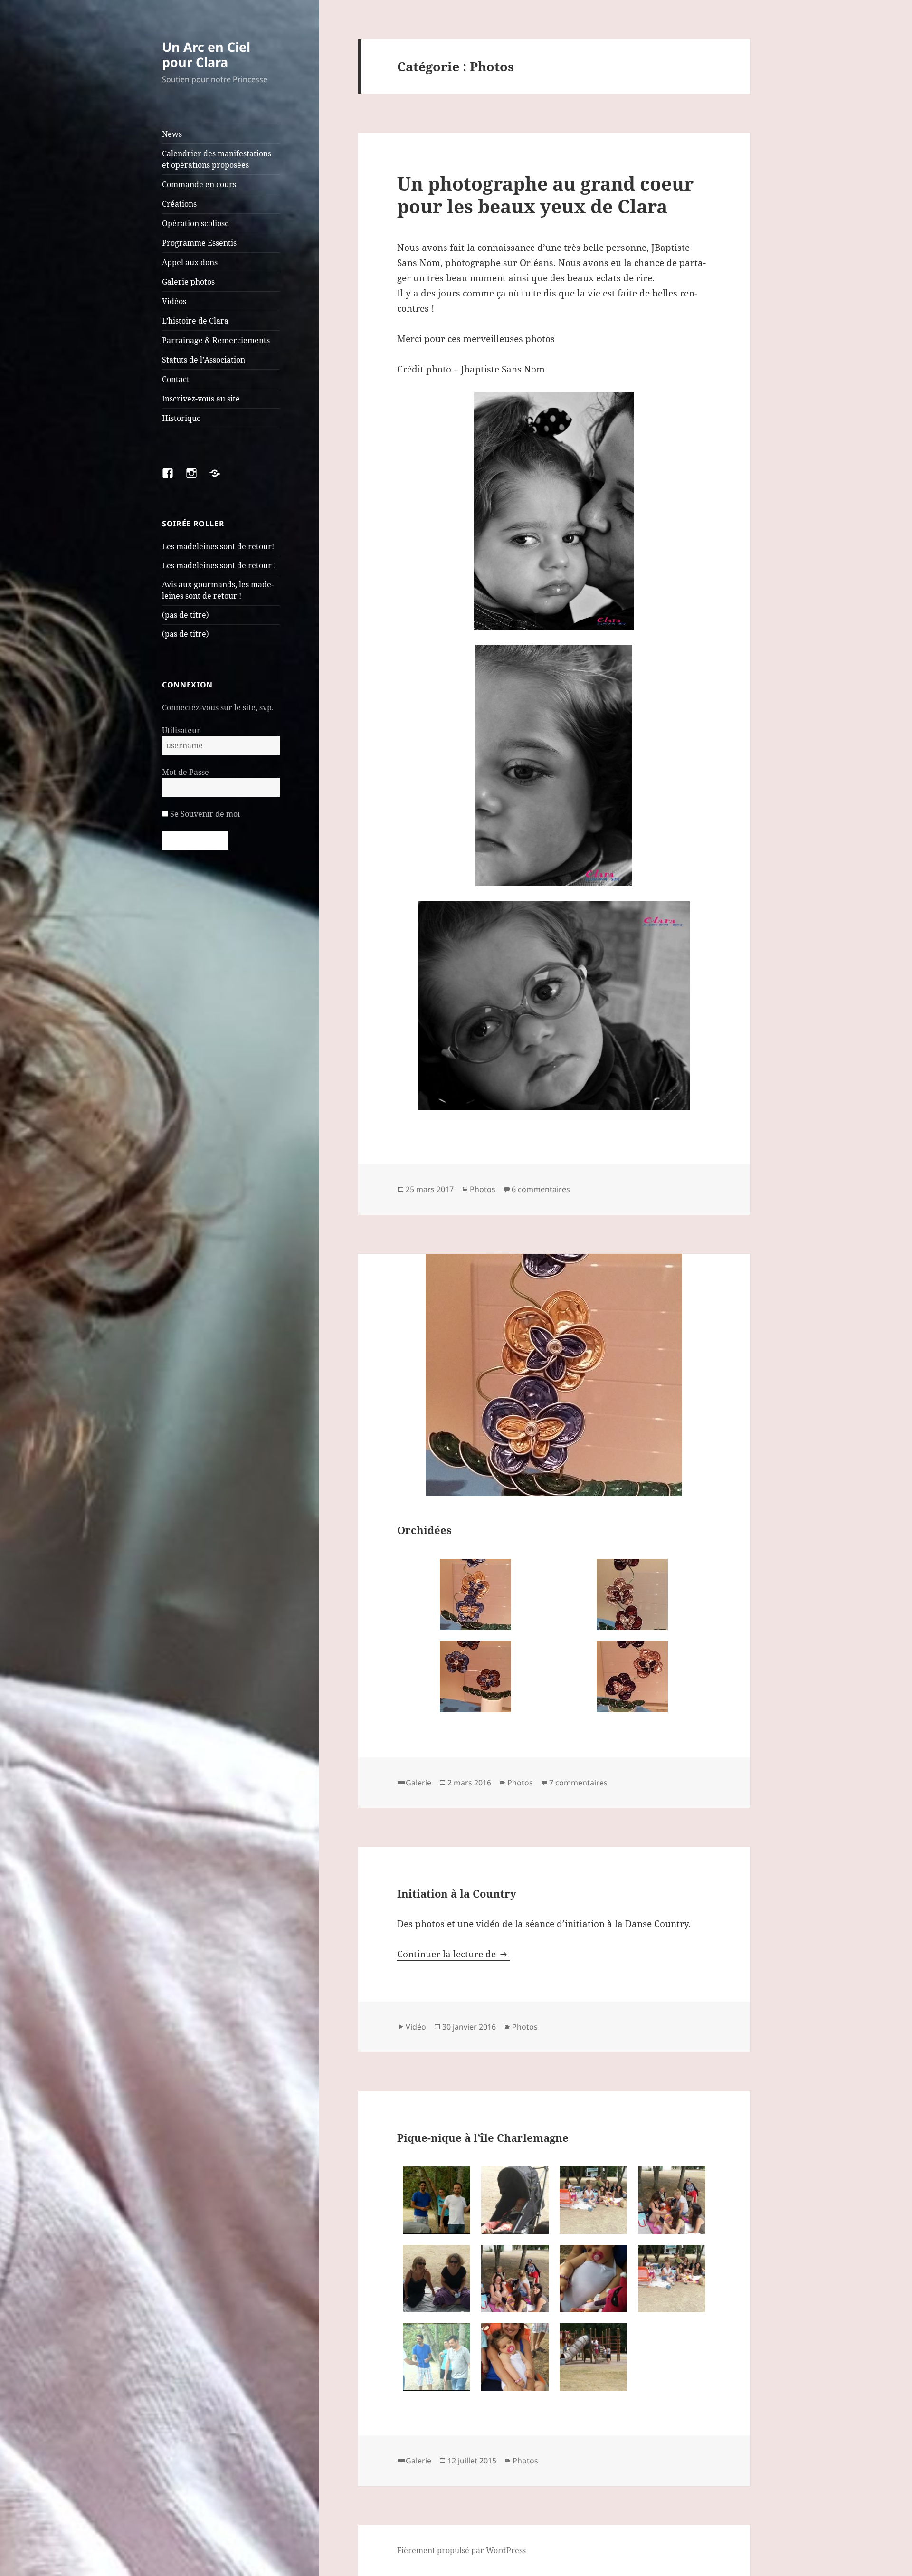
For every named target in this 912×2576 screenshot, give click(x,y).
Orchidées (424, 1530)
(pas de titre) (185, 615)
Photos (483, 1189)
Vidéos (174, 301)
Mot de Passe (185, 772)
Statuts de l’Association (204, 360)
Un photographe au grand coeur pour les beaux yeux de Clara (545, 195)
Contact (176, 379)
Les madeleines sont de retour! (218, 546)
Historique (181, 418)
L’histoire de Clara (195, 321)
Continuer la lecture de (453, 1954)
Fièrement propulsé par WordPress (461, 2550)
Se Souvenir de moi (204, 814)
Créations (179, 204)
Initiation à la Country (457, 1893)
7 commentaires (578, 1783)
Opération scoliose (195, 223)
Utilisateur (181, 730)
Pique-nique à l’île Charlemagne (483, 2137)
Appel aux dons (190, 262)
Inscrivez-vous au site (201, 399)
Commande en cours (199, 184)
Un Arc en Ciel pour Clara (206, 54)
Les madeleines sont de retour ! (219, 565)
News (172, 134)
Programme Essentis (199, 243)
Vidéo (416, 2027)
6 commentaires (541, 1189)
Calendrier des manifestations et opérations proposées (217, 159)
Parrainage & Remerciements (216, 340)
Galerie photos (188, 282)
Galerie (418, 1783)
